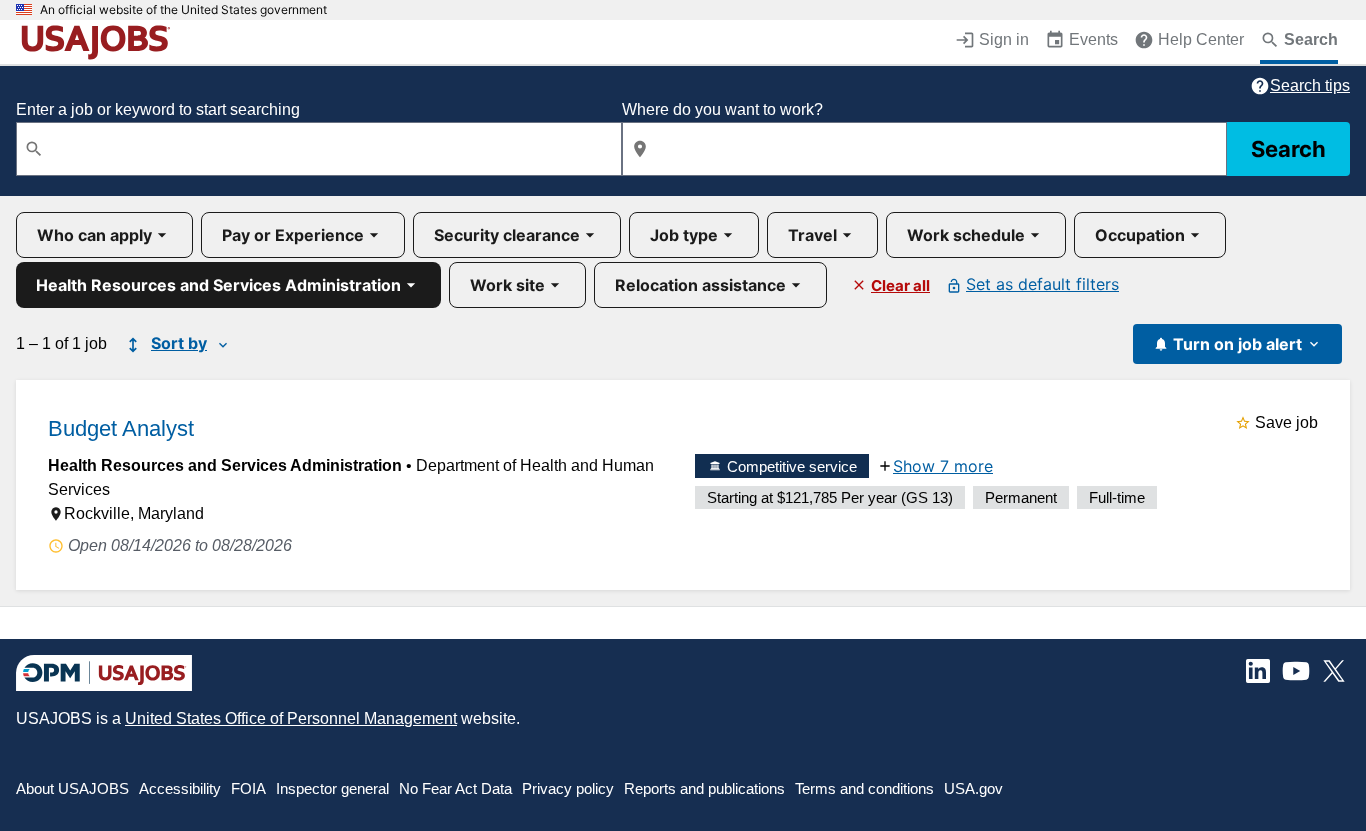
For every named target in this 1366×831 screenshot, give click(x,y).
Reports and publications (704, 788)
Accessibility (180, 788)
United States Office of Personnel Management (291, 718)
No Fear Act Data (455, 788)
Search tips (1310, 85)
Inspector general (332, 788)
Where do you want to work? (722, 109)
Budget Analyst (121, 428)
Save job (1286, 422)
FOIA (248, 788)
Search (1288, 149)
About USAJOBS (72, 788)
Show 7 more (943, 466)
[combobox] (319, 149)
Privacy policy (568, 788)
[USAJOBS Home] (100, 42)
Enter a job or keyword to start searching (158, 109)
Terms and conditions (864, 788)
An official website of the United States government (183, 10)
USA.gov (973, 788)
